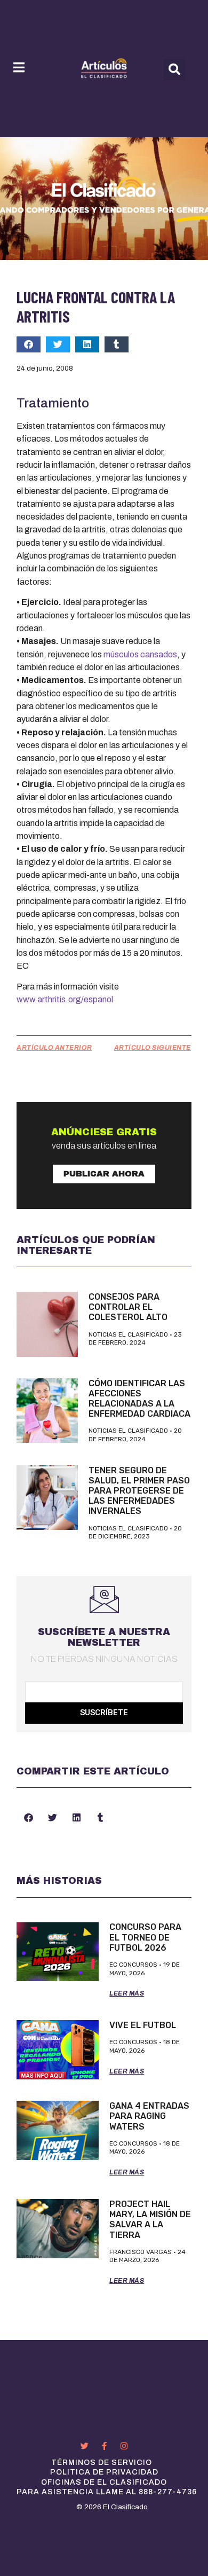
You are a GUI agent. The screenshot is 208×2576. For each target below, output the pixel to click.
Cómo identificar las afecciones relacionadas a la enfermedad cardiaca (139, 1399)
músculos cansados (140, 654)
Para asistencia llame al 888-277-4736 (107, 2492)
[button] (174, 69)
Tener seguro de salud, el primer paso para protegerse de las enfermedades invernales (139, 1491)
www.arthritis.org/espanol (65, 999)
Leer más (127, 1993)
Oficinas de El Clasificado (104, 2482)
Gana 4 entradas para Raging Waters (149, 2116)
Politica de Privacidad (104, 2472)
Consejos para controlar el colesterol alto (128, 1307)
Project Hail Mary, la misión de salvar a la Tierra (150, 2220)
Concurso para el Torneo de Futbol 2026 (145, 1937)
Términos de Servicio (102, 2463)
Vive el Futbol (143, 2025)
